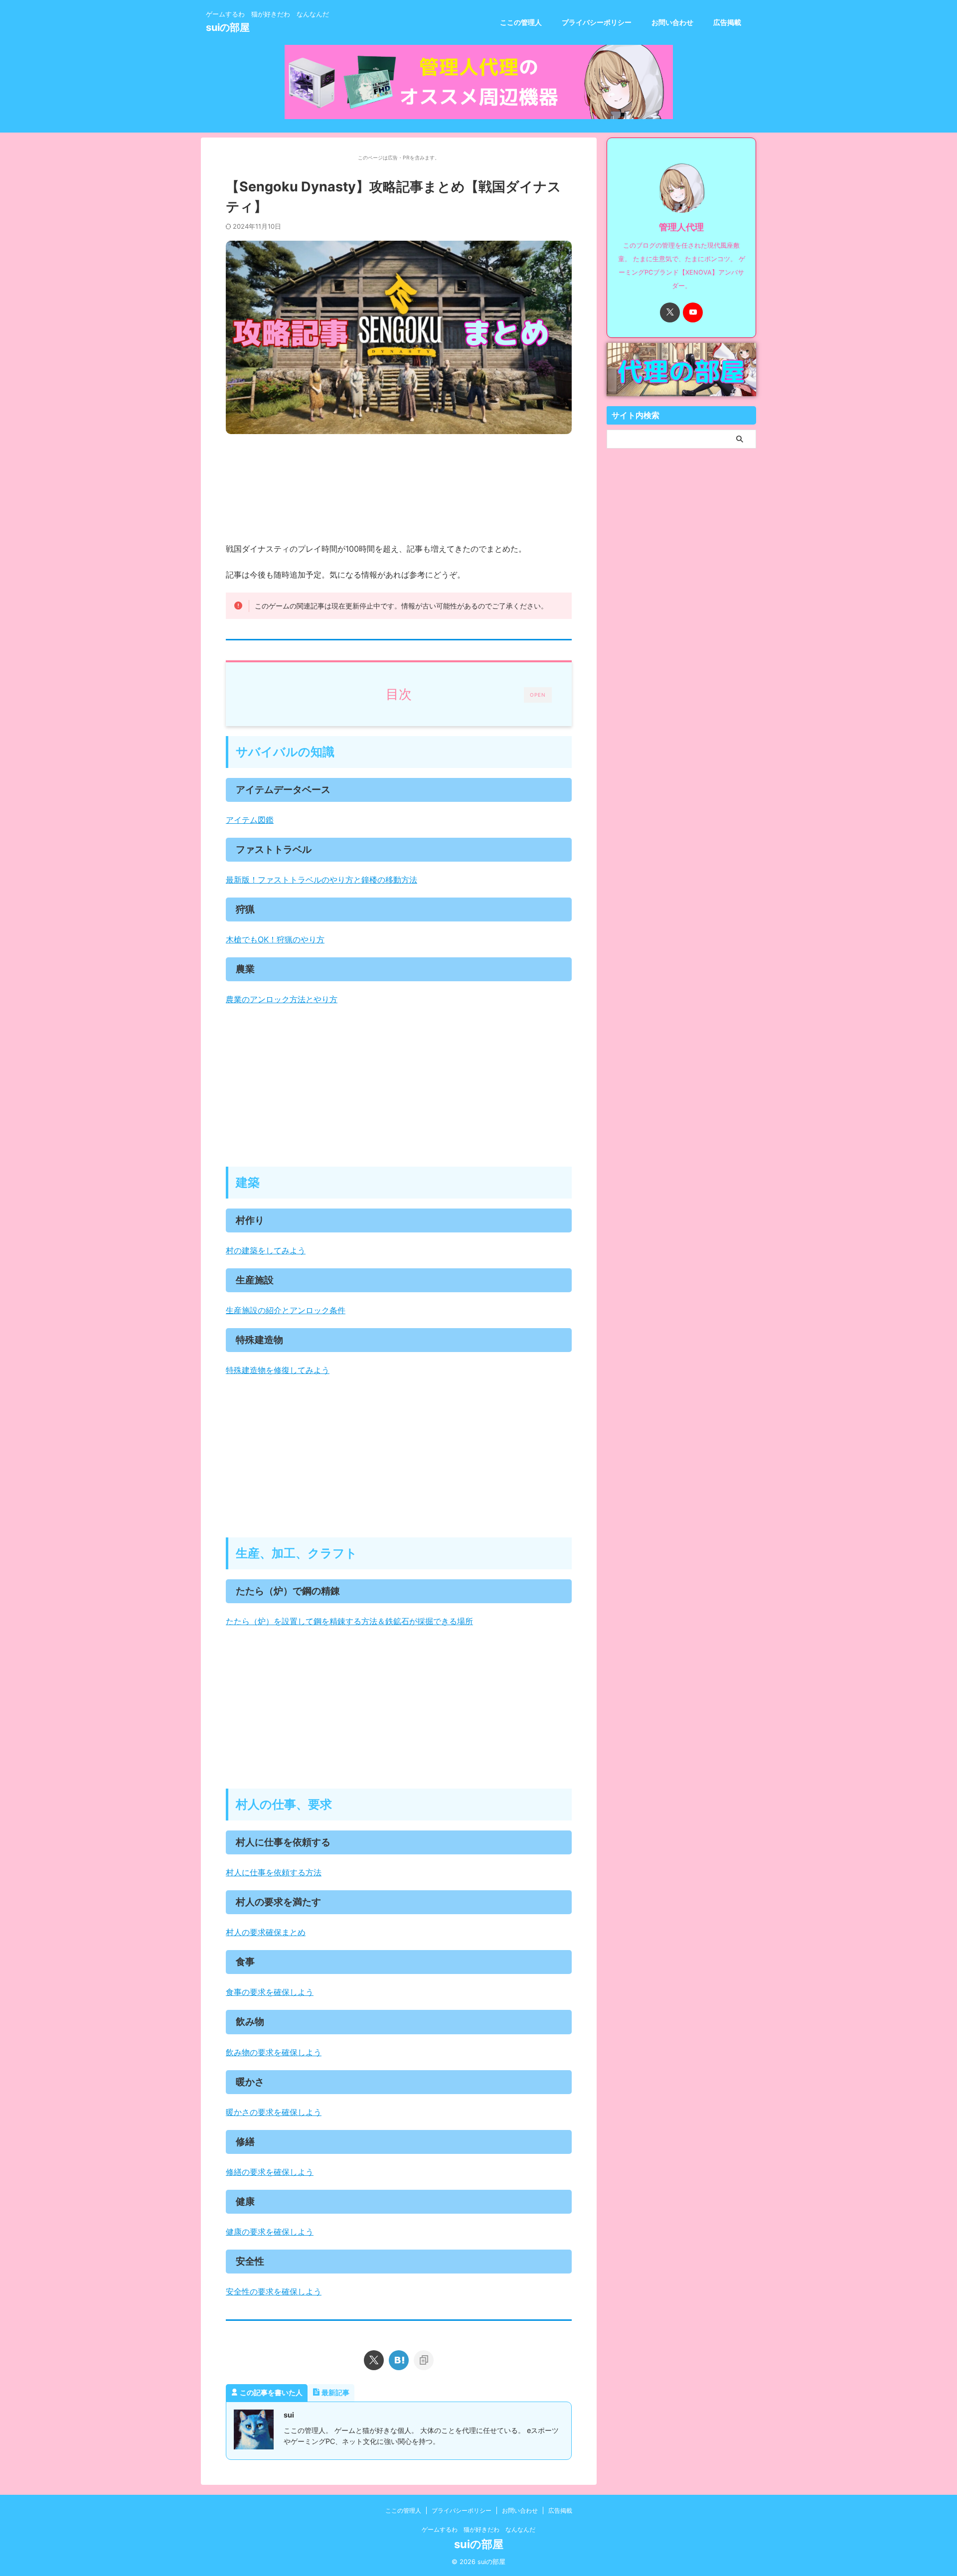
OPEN (538, 695)
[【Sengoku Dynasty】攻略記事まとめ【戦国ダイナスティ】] (399, 2360)
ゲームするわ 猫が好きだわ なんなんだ (478, 2529)
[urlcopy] (424, 2360)
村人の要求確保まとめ (266, 1932)
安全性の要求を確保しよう (274, 2291)
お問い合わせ (672, 22)
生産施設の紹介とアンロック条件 (286, 1310)
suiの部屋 (228, 27)
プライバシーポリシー (597, 22)
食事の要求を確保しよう (270, 1992)
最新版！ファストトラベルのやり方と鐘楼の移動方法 (321, 880)
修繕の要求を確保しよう (270, 2172)
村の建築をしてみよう (266, 1250)
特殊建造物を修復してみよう (278, 1370)
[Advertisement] (399, 1087)
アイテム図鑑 (250, 820)
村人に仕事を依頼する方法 (274, 1872)
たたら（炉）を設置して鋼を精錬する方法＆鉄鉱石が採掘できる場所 (349, 1621)
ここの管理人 (521, 22)
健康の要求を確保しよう (270, 2232)
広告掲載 (727, 22)
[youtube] (693, 312)
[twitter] (374, 2360)
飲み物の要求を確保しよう (274, 2052)
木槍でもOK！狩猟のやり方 (275, 939)
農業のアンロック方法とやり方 (282, 999)
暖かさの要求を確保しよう (274, 2112)
